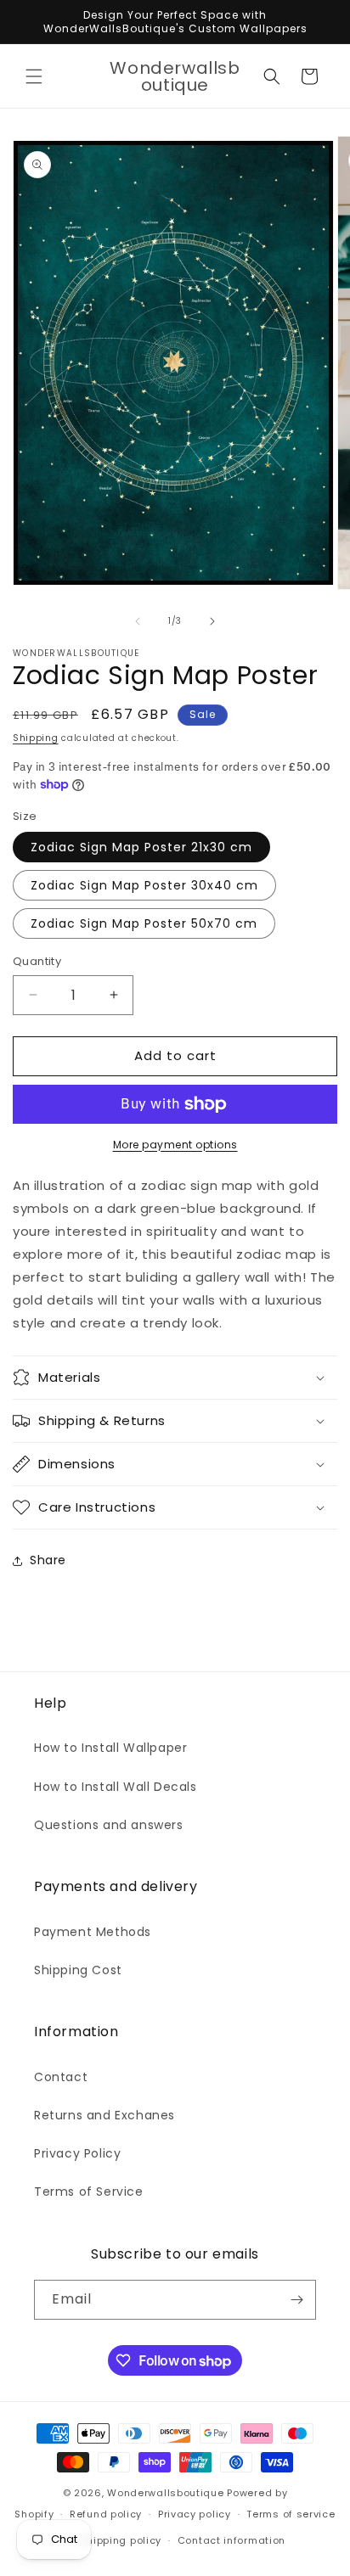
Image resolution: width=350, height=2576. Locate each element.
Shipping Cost (78, 1970)
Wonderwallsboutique (165, 2493)
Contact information (231, 2540)
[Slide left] (138, 621)
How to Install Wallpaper (110, 1748)
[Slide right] (212, 621)
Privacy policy (195, 2514)
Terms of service (291, 2514)
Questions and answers (109, 1825)
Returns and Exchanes (104, 2115)
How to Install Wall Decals (116, 1787)
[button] (34, 76)
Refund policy (106, 2514)
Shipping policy (121, 2540)
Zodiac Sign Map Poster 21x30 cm (141, 847)
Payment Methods (93, 1932)
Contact (61, 2077)
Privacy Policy (77, 2153)
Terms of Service (89, 2192)
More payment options (175, 1145)
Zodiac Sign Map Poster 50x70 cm (144, 923)
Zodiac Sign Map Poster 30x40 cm (144, 885)
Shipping (36, 738)
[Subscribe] (296, 2300)
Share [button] (48, 1560)
